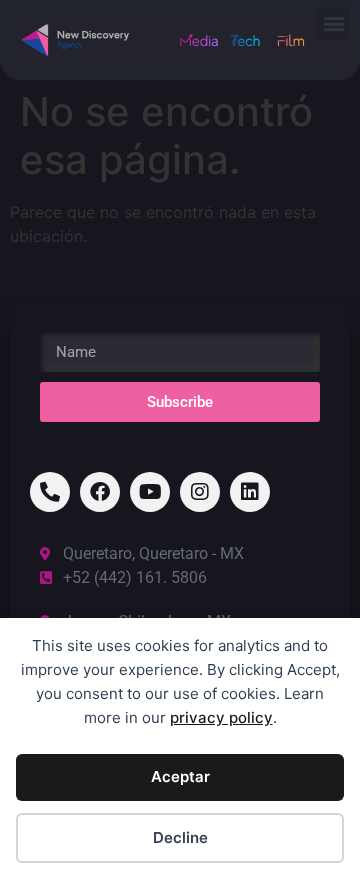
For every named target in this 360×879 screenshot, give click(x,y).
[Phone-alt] (50, 492)
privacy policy (221, 717)
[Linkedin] (250, 492)
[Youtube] (150, 492)
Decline (180, 837)
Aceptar (180, 776)
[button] (333, 22)
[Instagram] (200, 492)
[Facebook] (100, 492)
